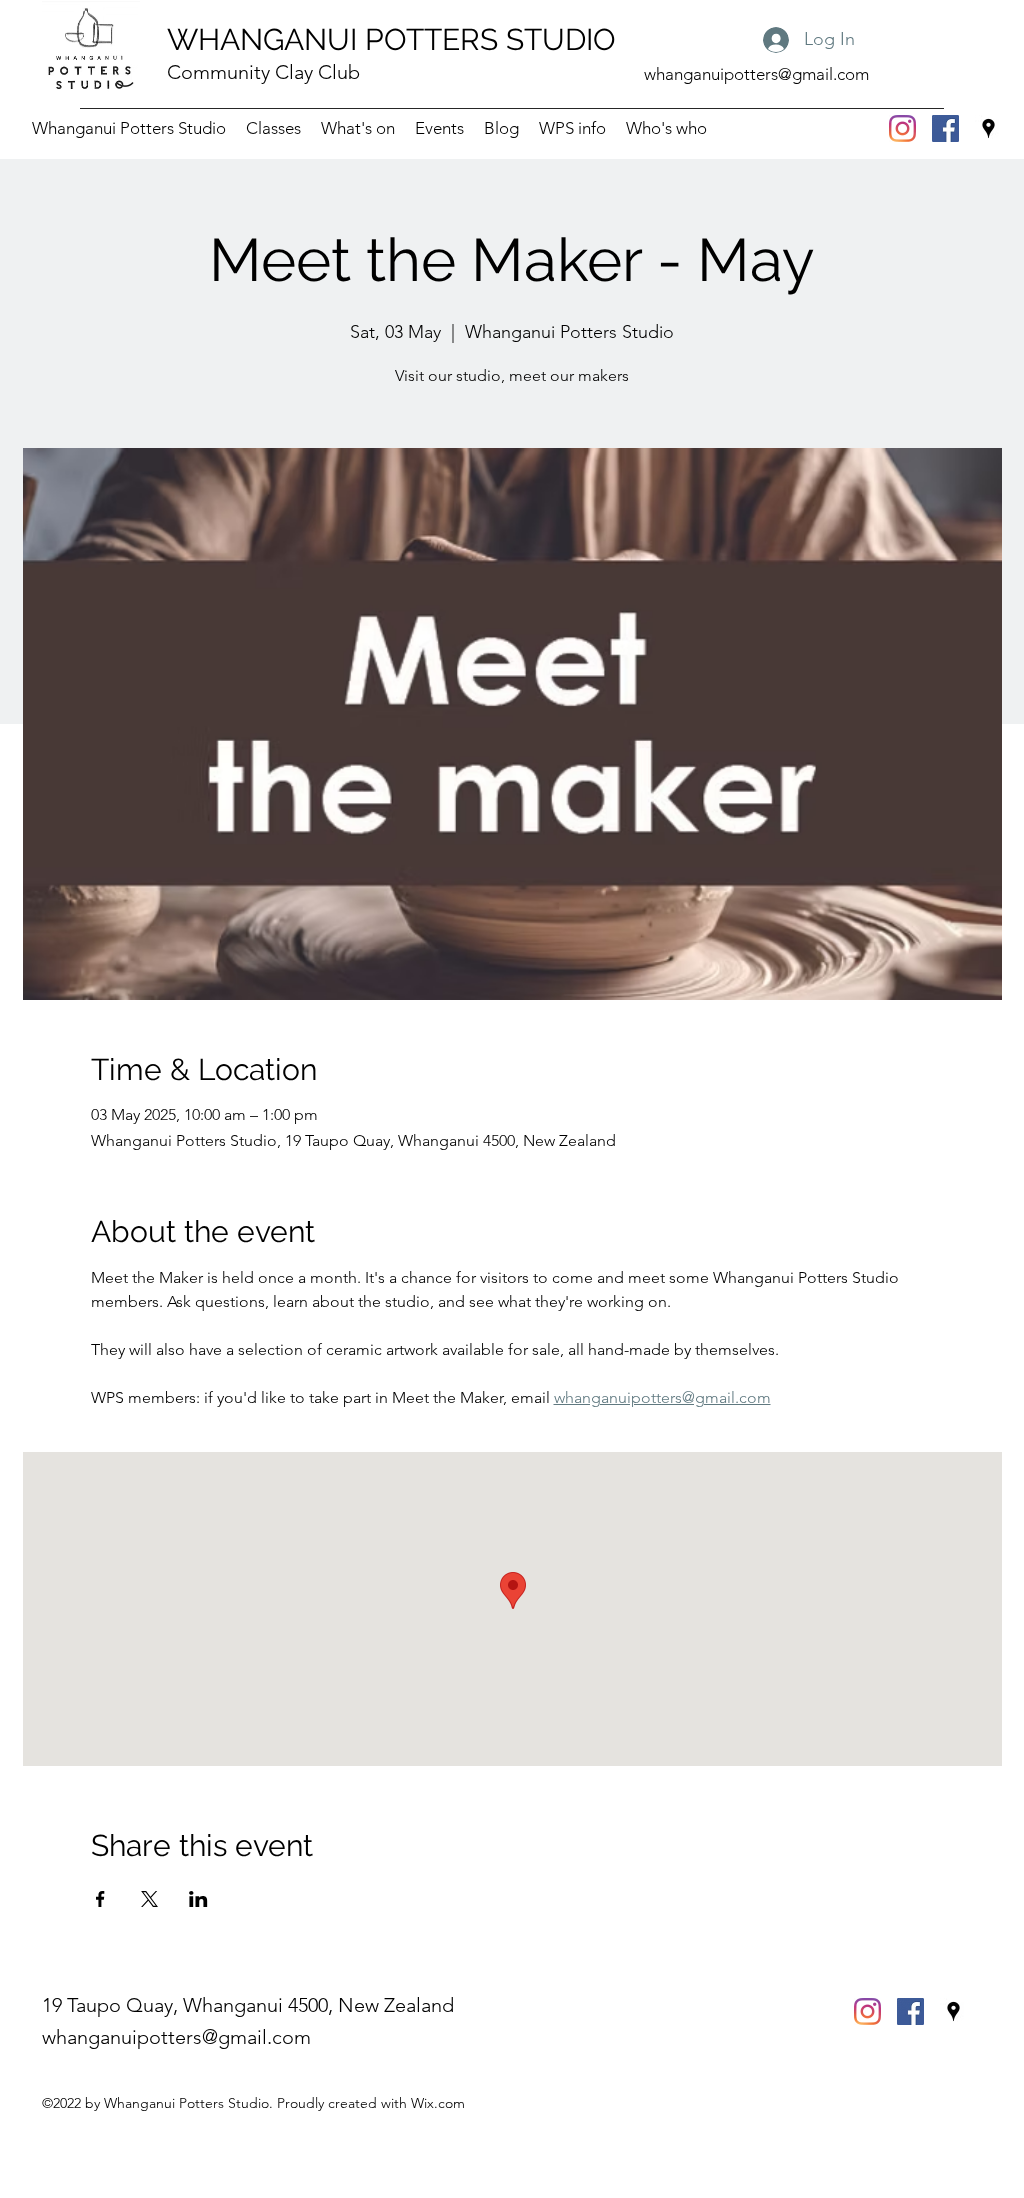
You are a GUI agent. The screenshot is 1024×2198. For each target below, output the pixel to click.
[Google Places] (988, 128)
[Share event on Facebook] (100, 1899)
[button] (572, 128)
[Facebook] (945, 128)
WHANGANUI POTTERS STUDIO (391, 39)
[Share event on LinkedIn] (198, 1899)
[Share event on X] (149, 1899)
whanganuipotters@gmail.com (756, 74)
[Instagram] (902, 128)
